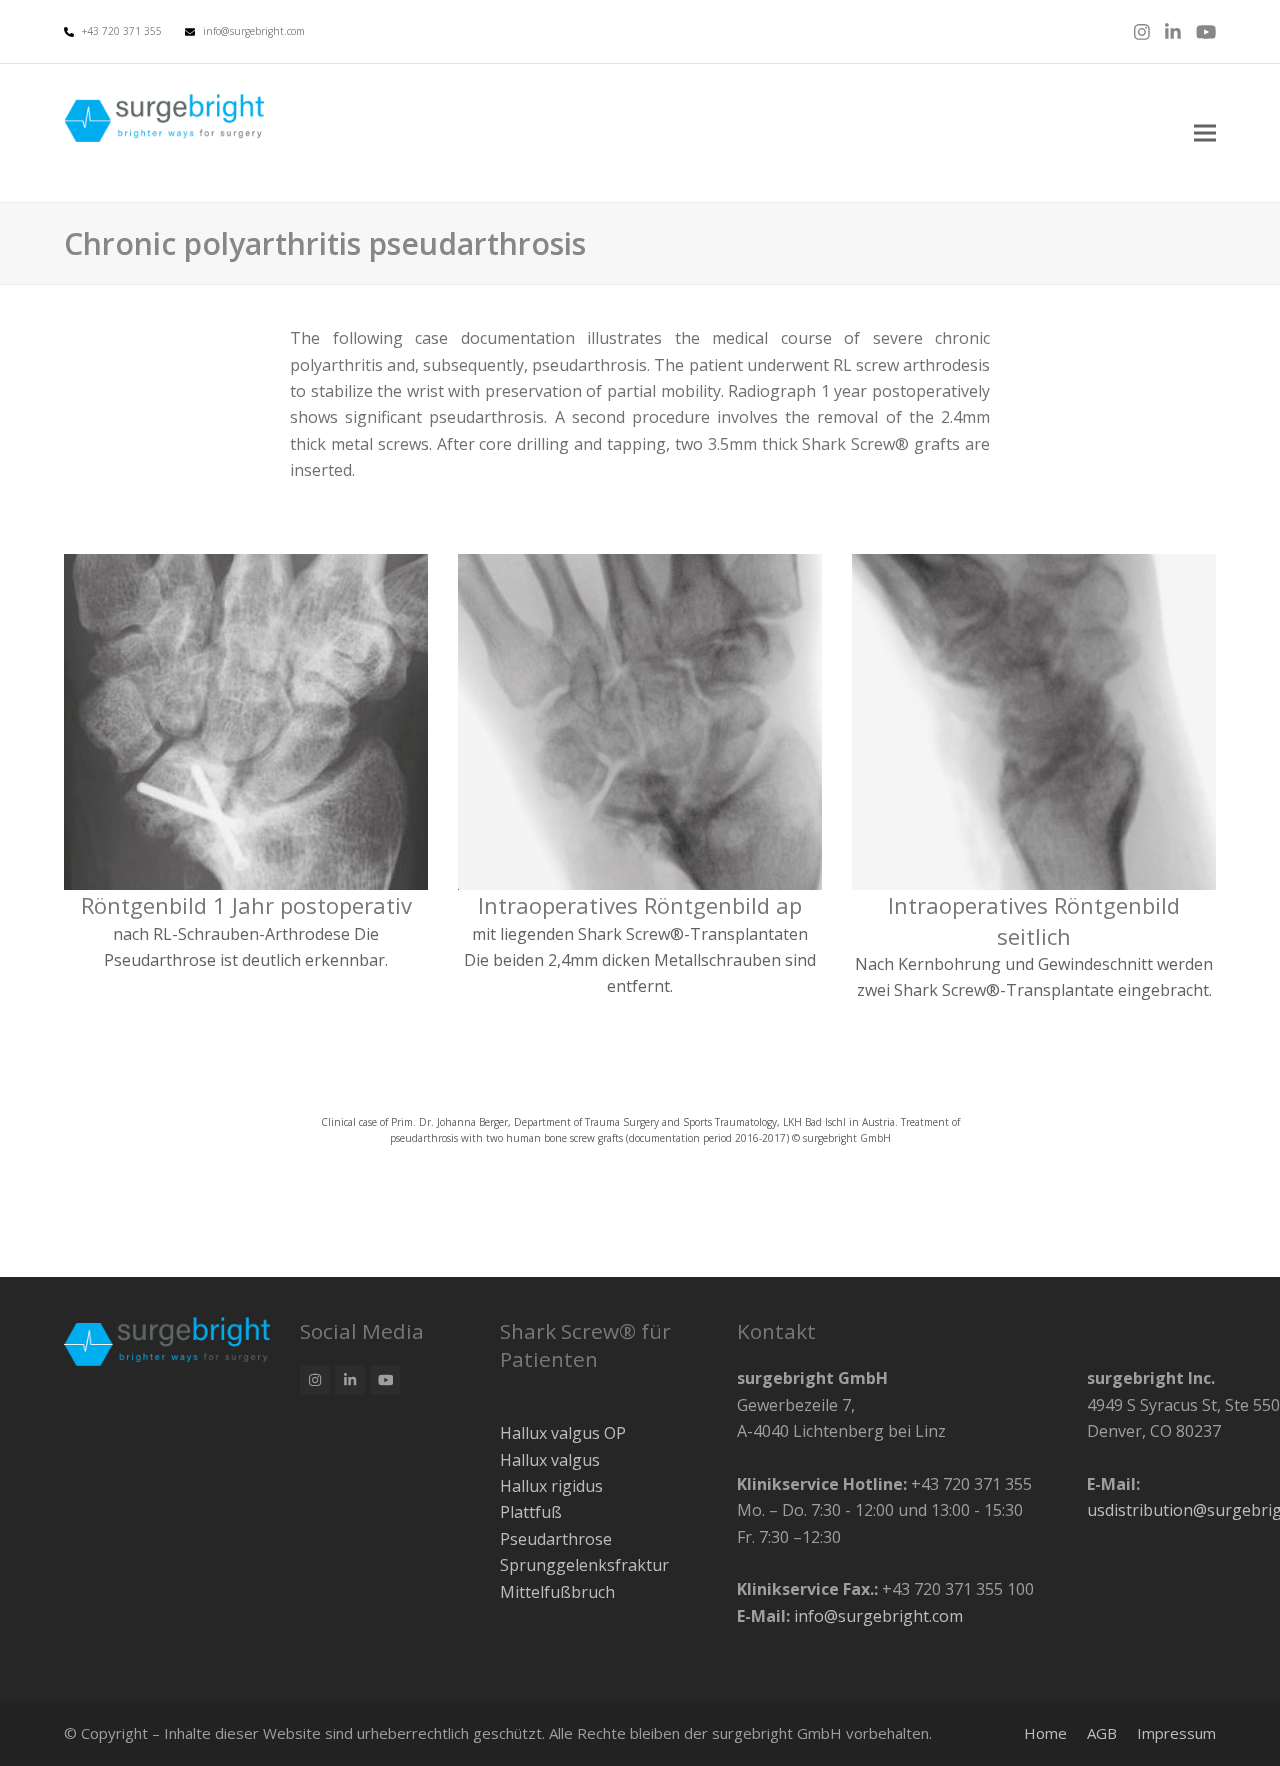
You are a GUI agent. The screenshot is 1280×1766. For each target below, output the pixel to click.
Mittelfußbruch (557, 1592)
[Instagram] (1142, 31)
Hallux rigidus (551, 1486)
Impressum (1176, 1733)
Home (1045, 1733)
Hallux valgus (550, 1460)
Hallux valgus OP (563, 1433)
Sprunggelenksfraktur (584, 1565)
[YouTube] (1206, 31)
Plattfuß (531, 1512)
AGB (1102, 1733)
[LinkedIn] (1173, 31)
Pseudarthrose (556, 1539)
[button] (1205, 133)
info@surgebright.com (254, 31)
